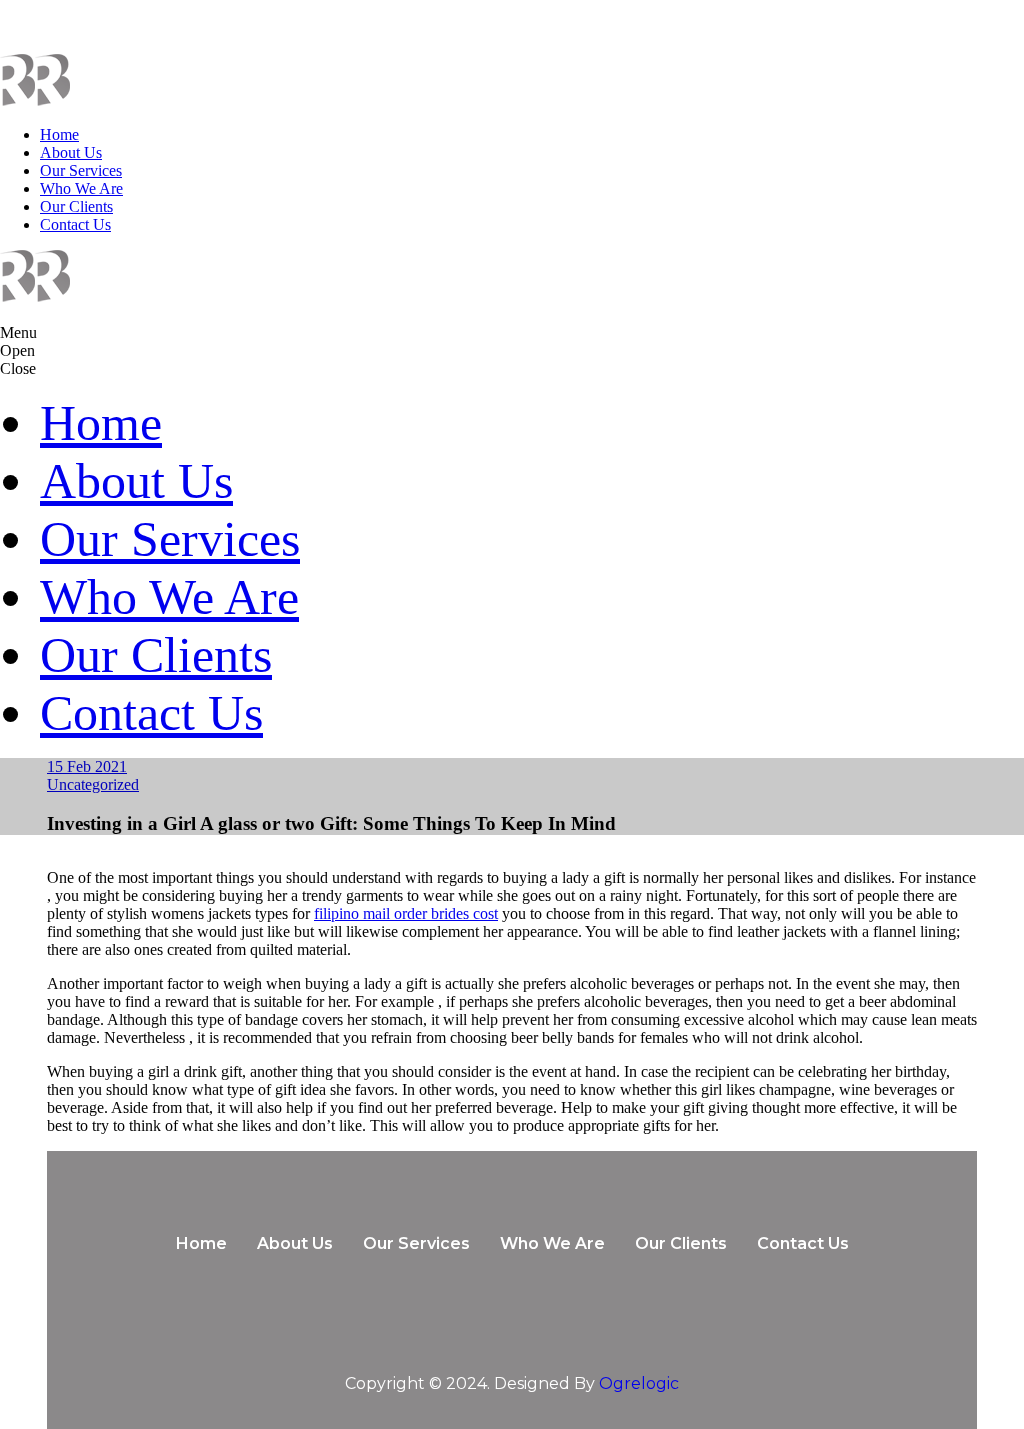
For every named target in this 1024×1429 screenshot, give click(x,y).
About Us (71, 152)
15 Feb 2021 (87, 766)
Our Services (81, 170)
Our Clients (76, 206)
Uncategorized (93, 784)
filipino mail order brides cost (406, 913)
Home (59, 134)
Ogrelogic (639, 1383)
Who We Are (81, 188)
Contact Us (75, 224)
